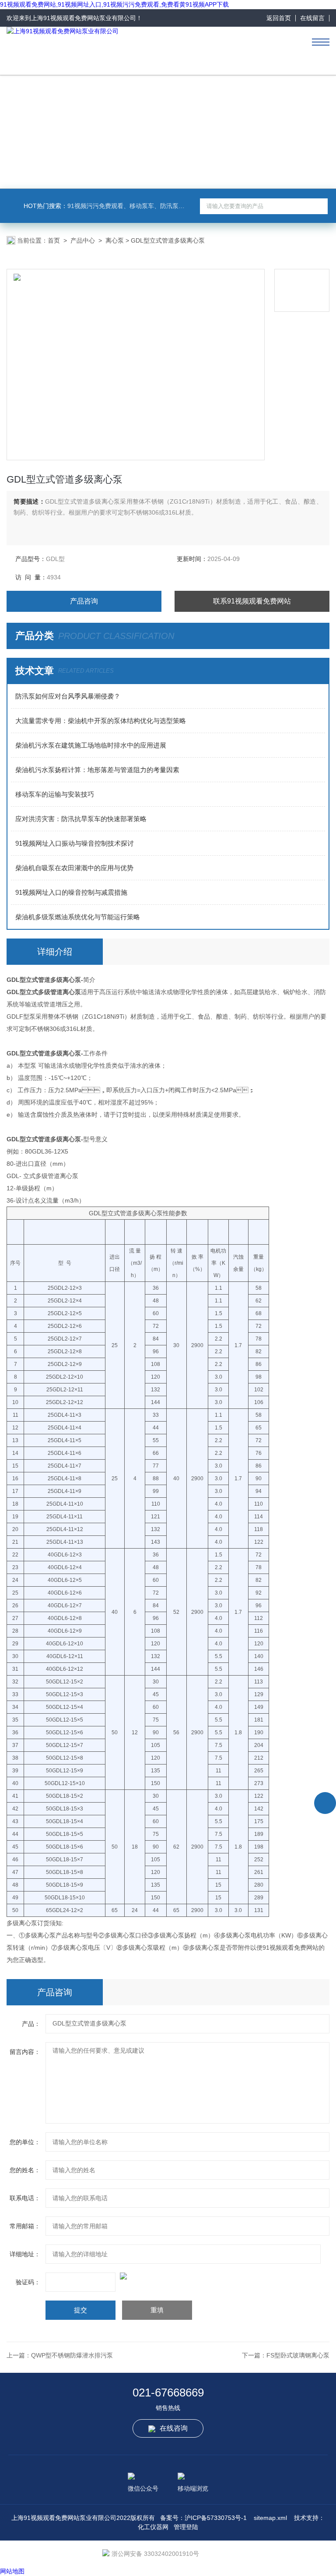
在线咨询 (174, 2428)
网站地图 (12, 2571)
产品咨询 (84, 601)
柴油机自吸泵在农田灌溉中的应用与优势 (74, 868)
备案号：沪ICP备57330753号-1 (203, 2518)
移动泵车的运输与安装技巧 (55, 794)
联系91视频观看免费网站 (252, 601)
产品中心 (83, 240)
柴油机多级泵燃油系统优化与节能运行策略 (78, 917)
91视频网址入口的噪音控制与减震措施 (71, 892)
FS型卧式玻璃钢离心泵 (298, 2355)
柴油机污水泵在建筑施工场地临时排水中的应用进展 (91, 745)
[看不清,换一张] (168, 2276)
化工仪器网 (153, 2527)
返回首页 (279, 18)
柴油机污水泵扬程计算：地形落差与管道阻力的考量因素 (97, 770)
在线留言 (312, 18)
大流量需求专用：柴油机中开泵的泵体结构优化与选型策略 (101, 721)
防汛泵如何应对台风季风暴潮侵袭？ (68, 696)
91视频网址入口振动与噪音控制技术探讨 (75, 843)
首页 (54, 240)
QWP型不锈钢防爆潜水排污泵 (72, 2355)
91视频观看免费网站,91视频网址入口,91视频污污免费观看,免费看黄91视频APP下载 (114, 4)
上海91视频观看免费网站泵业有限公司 (84, 18)
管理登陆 (186, 2527)
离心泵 (115, 240)
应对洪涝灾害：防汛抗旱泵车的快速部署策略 (81, 819)
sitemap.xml (270, 2518)
